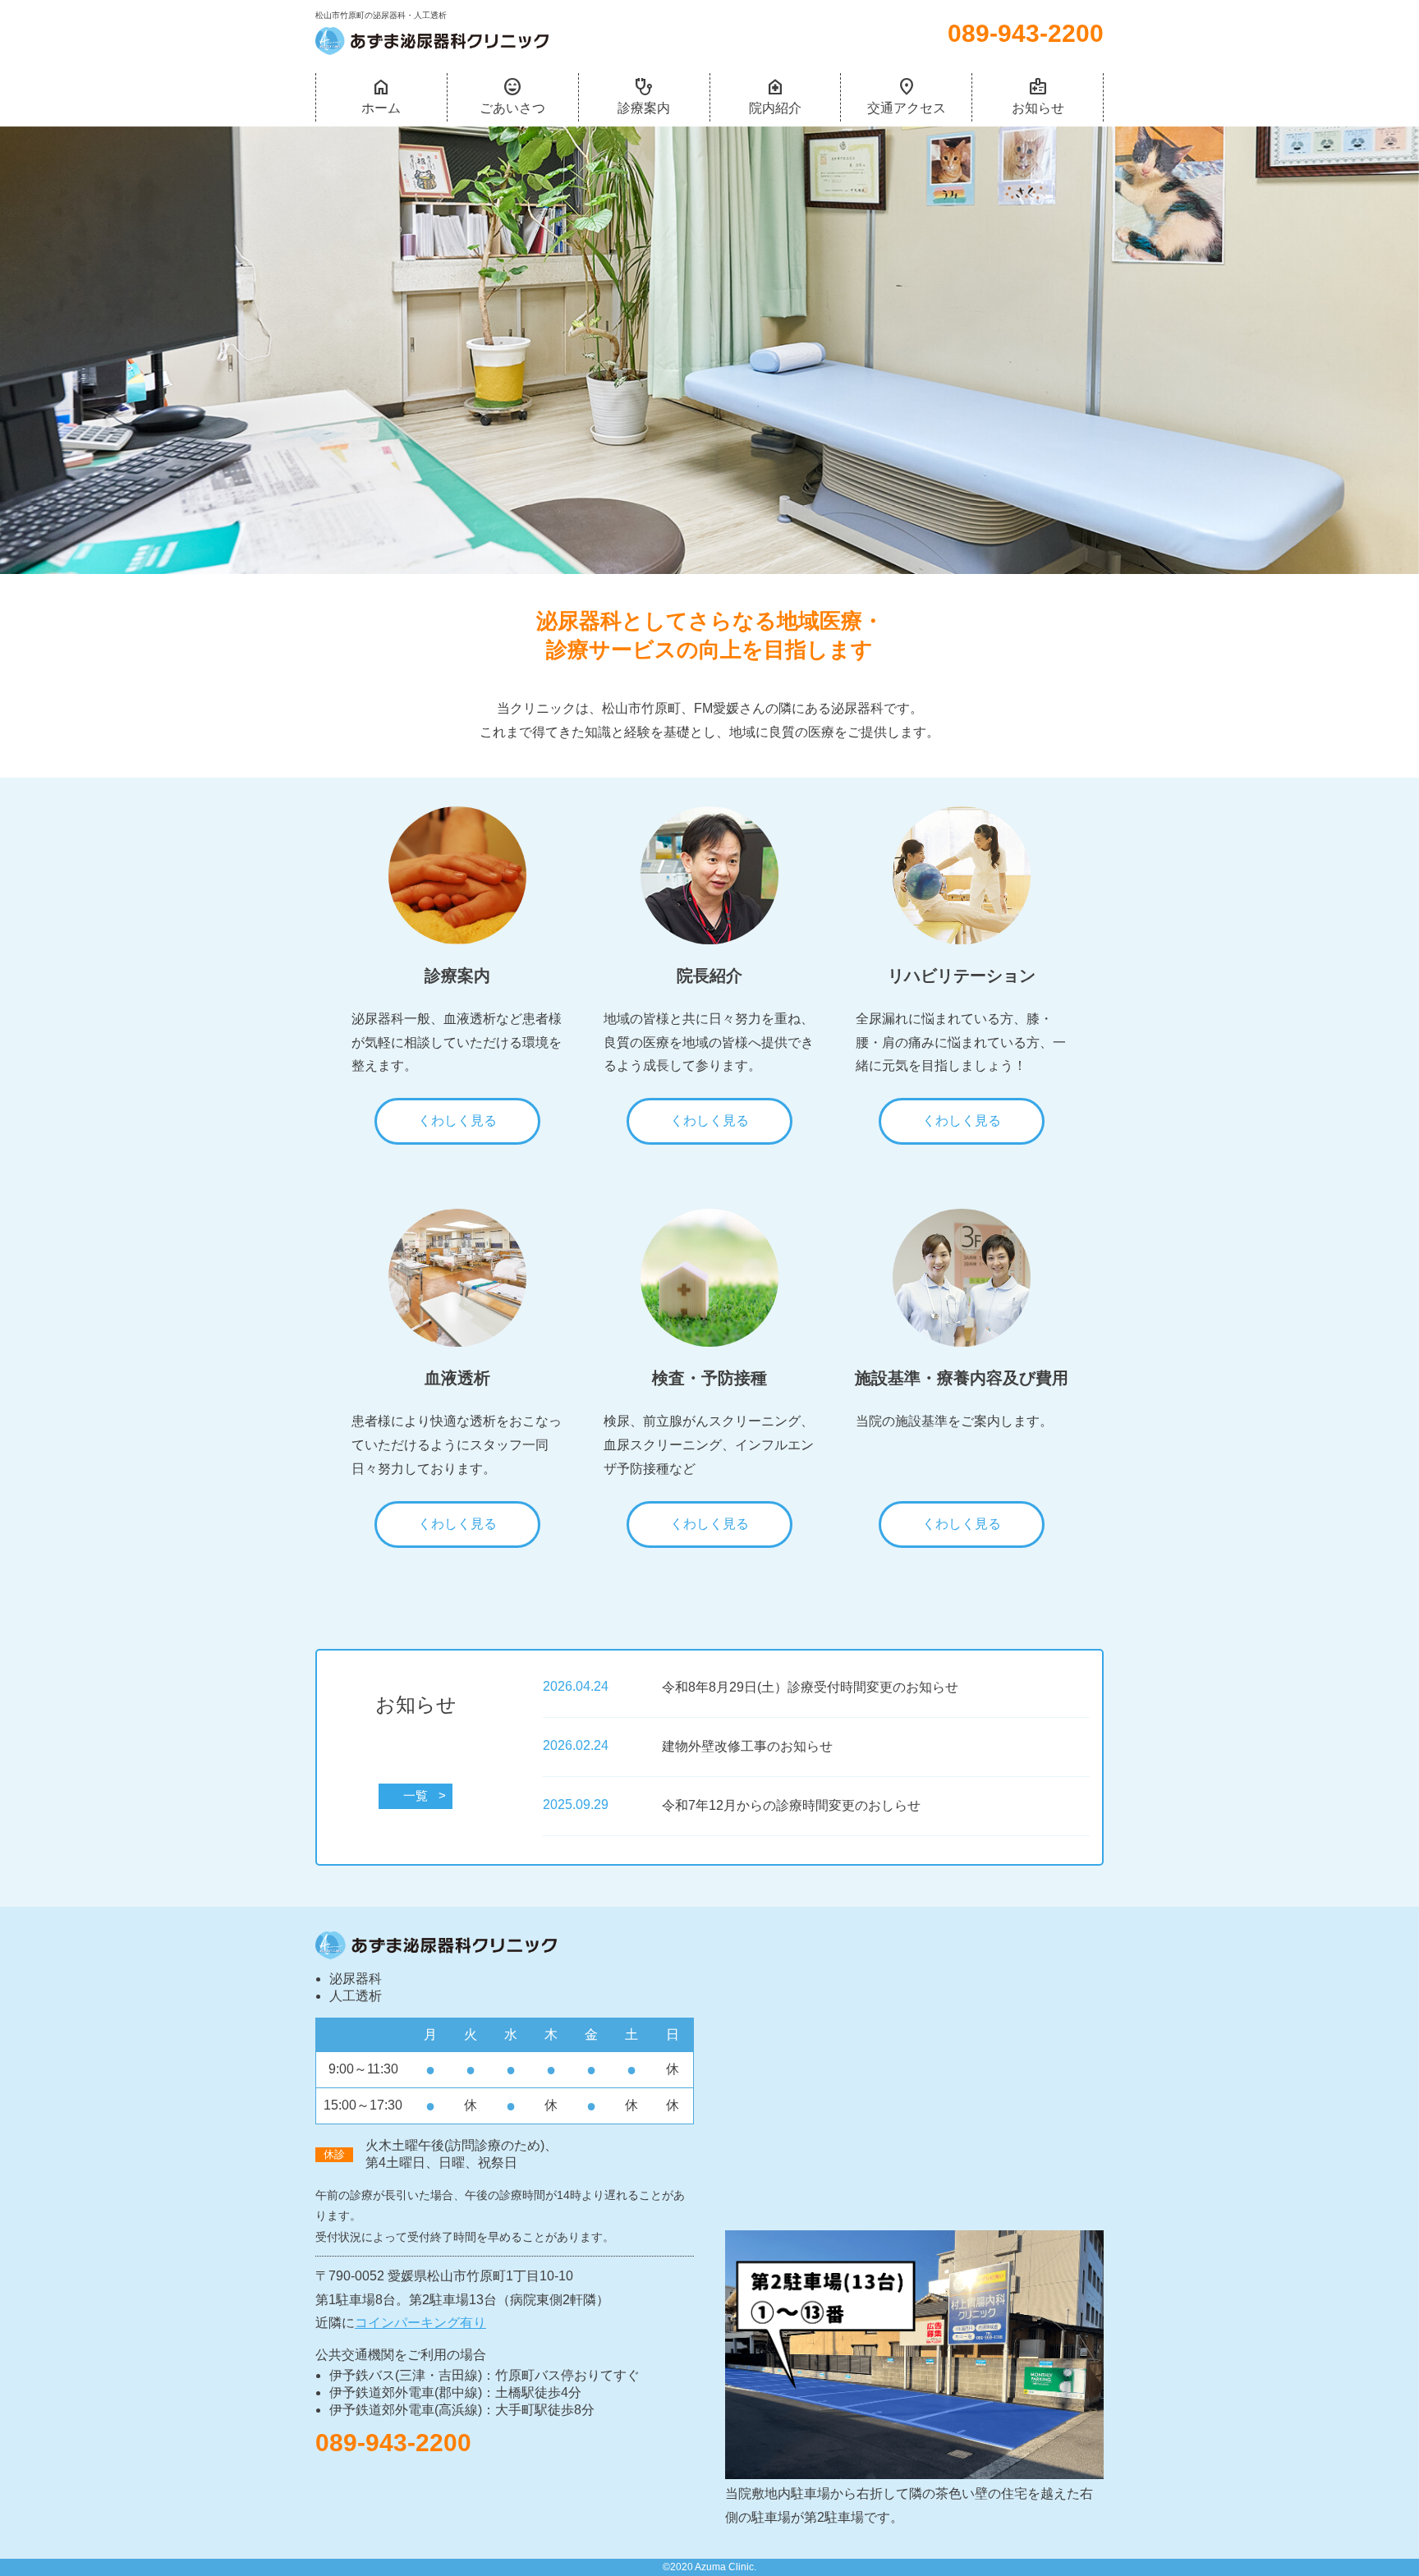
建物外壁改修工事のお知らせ (747, 1746)
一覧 (416, 1795)
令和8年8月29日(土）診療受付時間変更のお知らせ (810, 1687)
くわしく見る (457, 1120)
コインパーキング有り (420, 2323)
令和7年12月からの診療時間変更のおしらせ (791, 1805)
